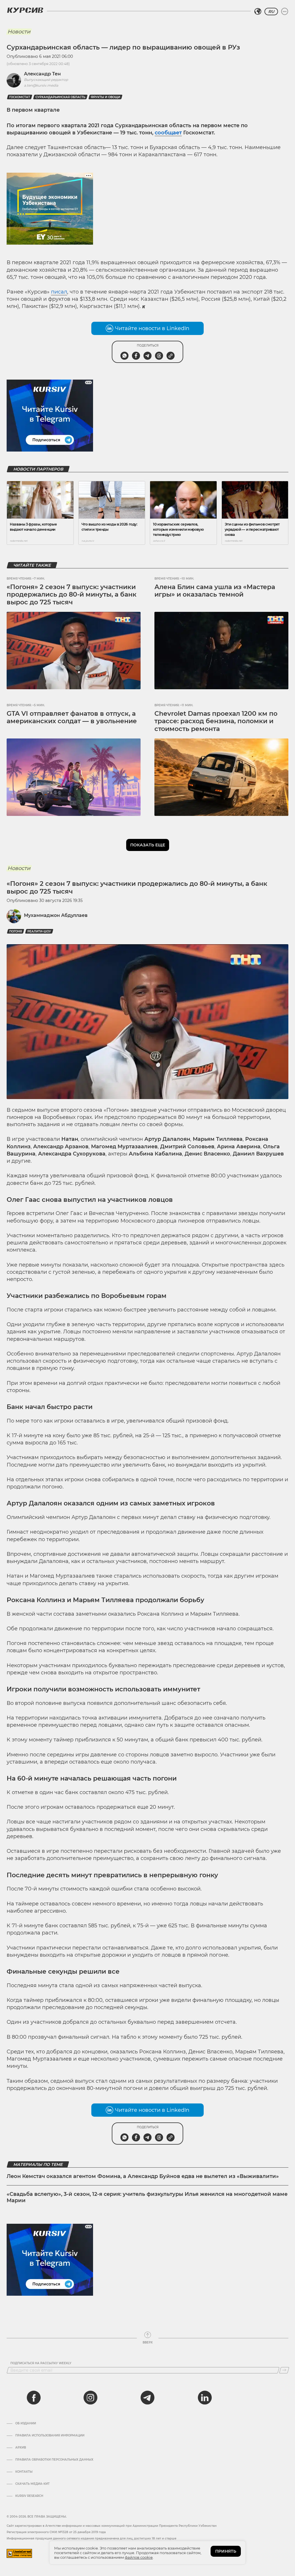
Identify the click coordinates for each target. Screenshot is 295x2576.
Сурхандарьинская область (60, 97)
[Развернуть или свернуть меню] (285, 12)
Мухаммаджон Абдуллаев (56, 915)
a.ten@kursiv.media (41, 85)
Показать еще (148, 845)
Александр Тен (42, 74)
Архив (21, 2448)
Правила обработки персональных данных (54, 2460)
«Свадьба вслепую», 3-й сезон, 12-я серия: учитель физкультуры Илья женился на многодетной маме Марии (147, 2197)
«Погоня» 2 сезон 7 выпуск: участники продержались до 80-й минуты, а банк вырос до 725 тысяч (72, 595)
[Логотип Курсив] (25, 10)
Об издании (26, 2423)
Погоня (16, 931)
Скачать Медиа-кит (32, 2484)
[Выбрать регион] (258, 12)
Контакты (24, 2472)
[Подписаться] (284, 2370)
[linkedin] (205, 2398)
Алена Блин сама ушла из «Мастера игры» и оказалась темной (215, 591)
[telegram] (147, 2398)
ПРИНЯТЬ (226, 2551)
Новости (19, 32)
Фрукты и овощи (105, 97)
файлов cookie (139, 2557)
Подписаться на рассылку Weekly (41, 2363)
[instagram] (90, 2398)
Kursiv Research (29, 2496)
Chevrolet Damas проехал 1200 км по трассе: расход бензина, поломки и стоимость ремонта (216, 721)
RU (271, 12)
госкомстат (20, 97)
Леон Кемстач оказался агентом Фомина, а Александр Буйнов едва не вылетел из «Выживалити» (143, 2176)
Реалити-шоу (39, 931)
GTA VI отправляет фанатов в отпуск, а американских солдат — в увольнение (72, 717)
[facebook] (34, 2398)
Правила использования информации (50, 2436)
